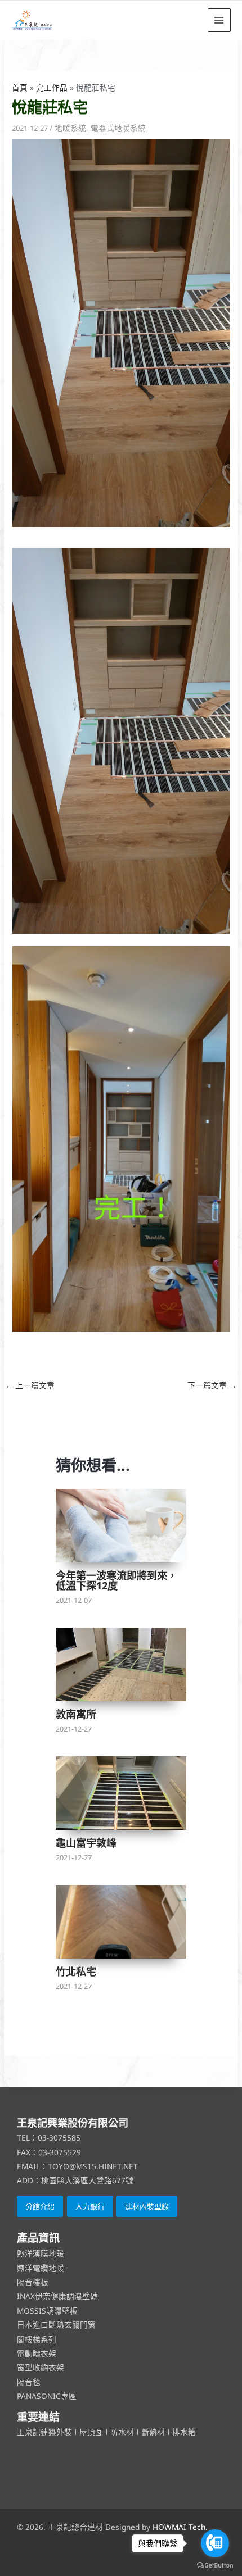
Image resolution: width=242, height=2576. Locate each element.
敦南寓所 (76, 1714)
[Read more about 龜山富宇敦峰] (121, 1793)
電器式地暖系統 (118, 128)
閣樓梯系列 (37, 2339)
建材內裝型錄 (147, 2206)
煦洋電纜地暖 (41, 2268)
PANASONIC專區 (47, 2396)
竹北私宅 (76, 1971)
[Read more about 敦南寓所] (121, 1665)
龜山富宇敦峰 (86, 1843)
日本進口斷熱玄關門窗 (56, 2325)
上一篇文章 (30, 1385)
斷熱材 (153, 2432)
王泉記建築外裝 (46, 2432)
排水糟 (184, 2432)
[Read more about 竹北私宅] (121, 1922)
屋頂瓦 (92, 2432)
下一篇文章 (212, 1385)
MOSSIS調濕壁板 (47, 2311)
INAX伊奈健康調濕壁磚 (57, 2296)
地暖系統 (70, 128)
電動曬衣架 (37, 2353)
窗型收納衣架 (41, 2367)
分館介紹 (40, 2206)
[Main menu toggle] (219, 20)
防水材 (122, 2432)
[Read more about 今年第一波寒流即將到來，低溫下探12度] (121, 1526)
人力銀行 (90, 2206)
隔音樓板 (33, 2282)
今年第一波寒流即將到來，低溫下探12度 (116, 1580)
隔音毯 (29, 2382)
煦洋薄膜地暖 (41, 2253)
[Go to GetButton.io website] (215, 2565)
